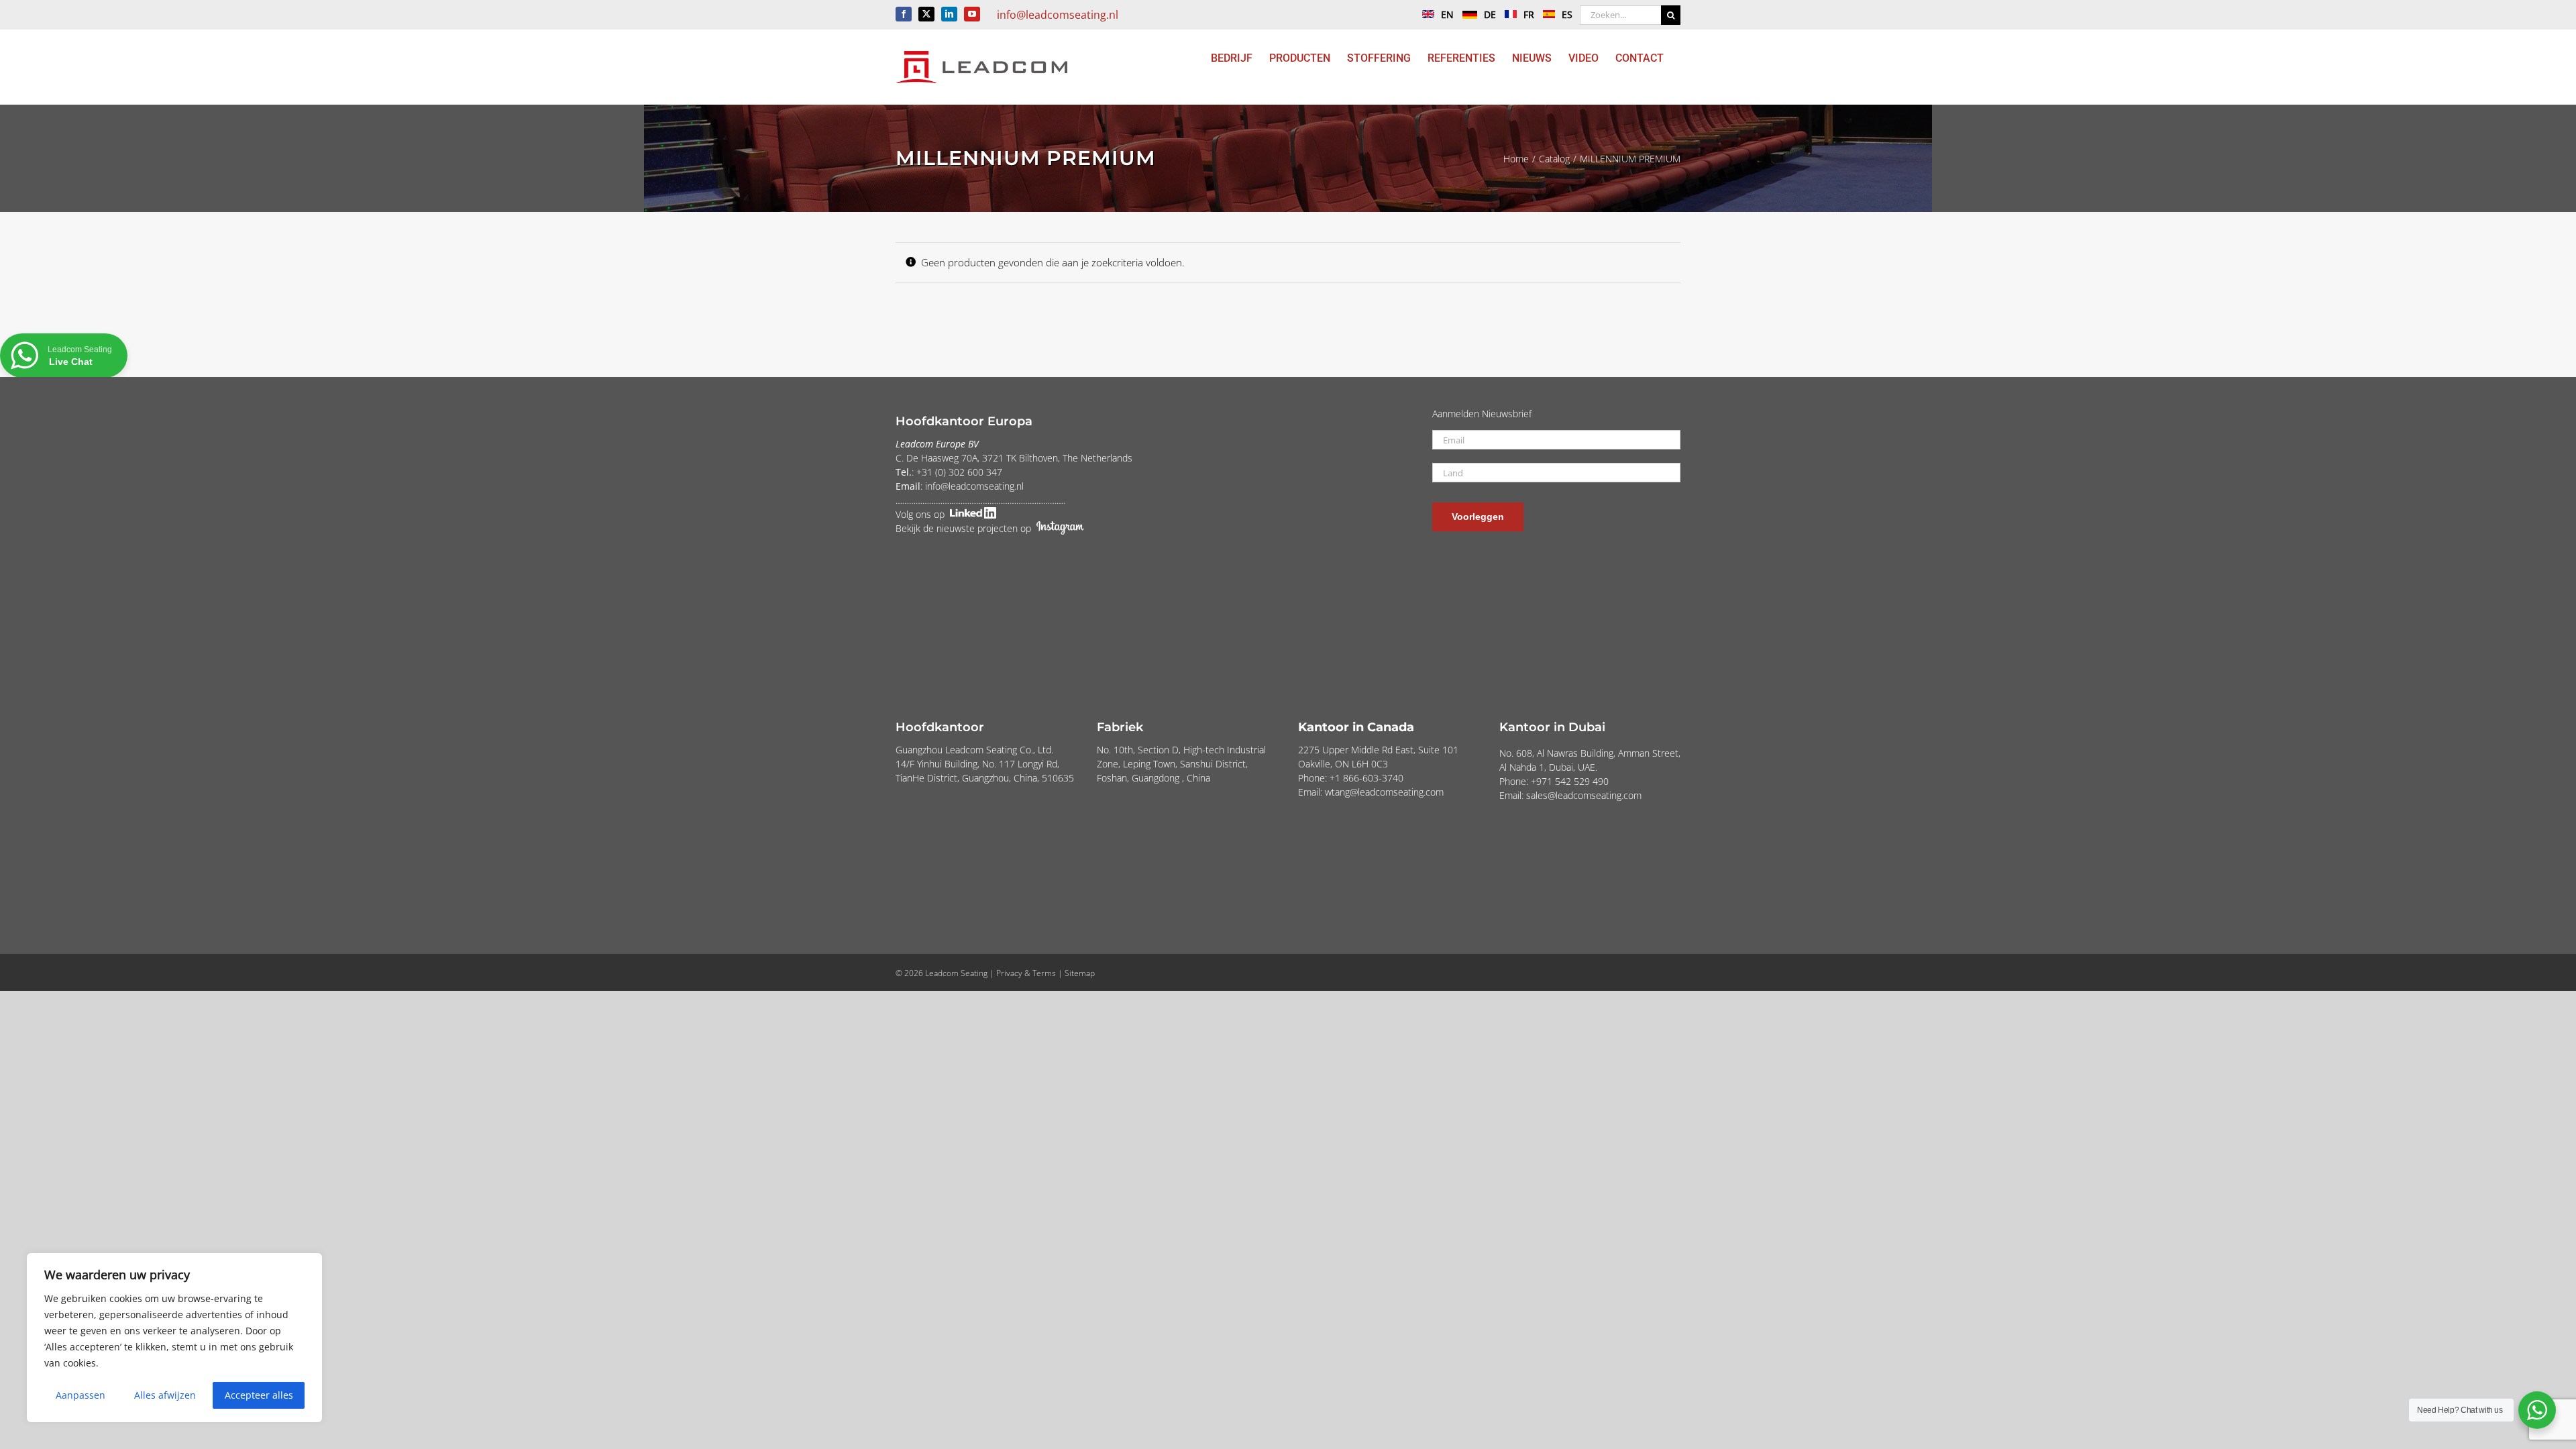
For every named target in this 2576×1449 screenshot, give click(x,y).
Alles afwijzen (165, 1395)
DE (1490, 14)
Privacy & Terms (1026, 973)
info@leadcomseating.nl (1058, 15)
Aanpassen (80, 1395)
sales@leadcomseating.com (1584, 795)
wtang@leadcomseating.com (1384, 792)
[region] (174, 1338)
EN (1447, 14)
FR (1529, 14)
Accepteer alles (259, 1395)
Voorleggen (1478, 517)
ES (1567, 14)
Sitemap (1080, 973)
